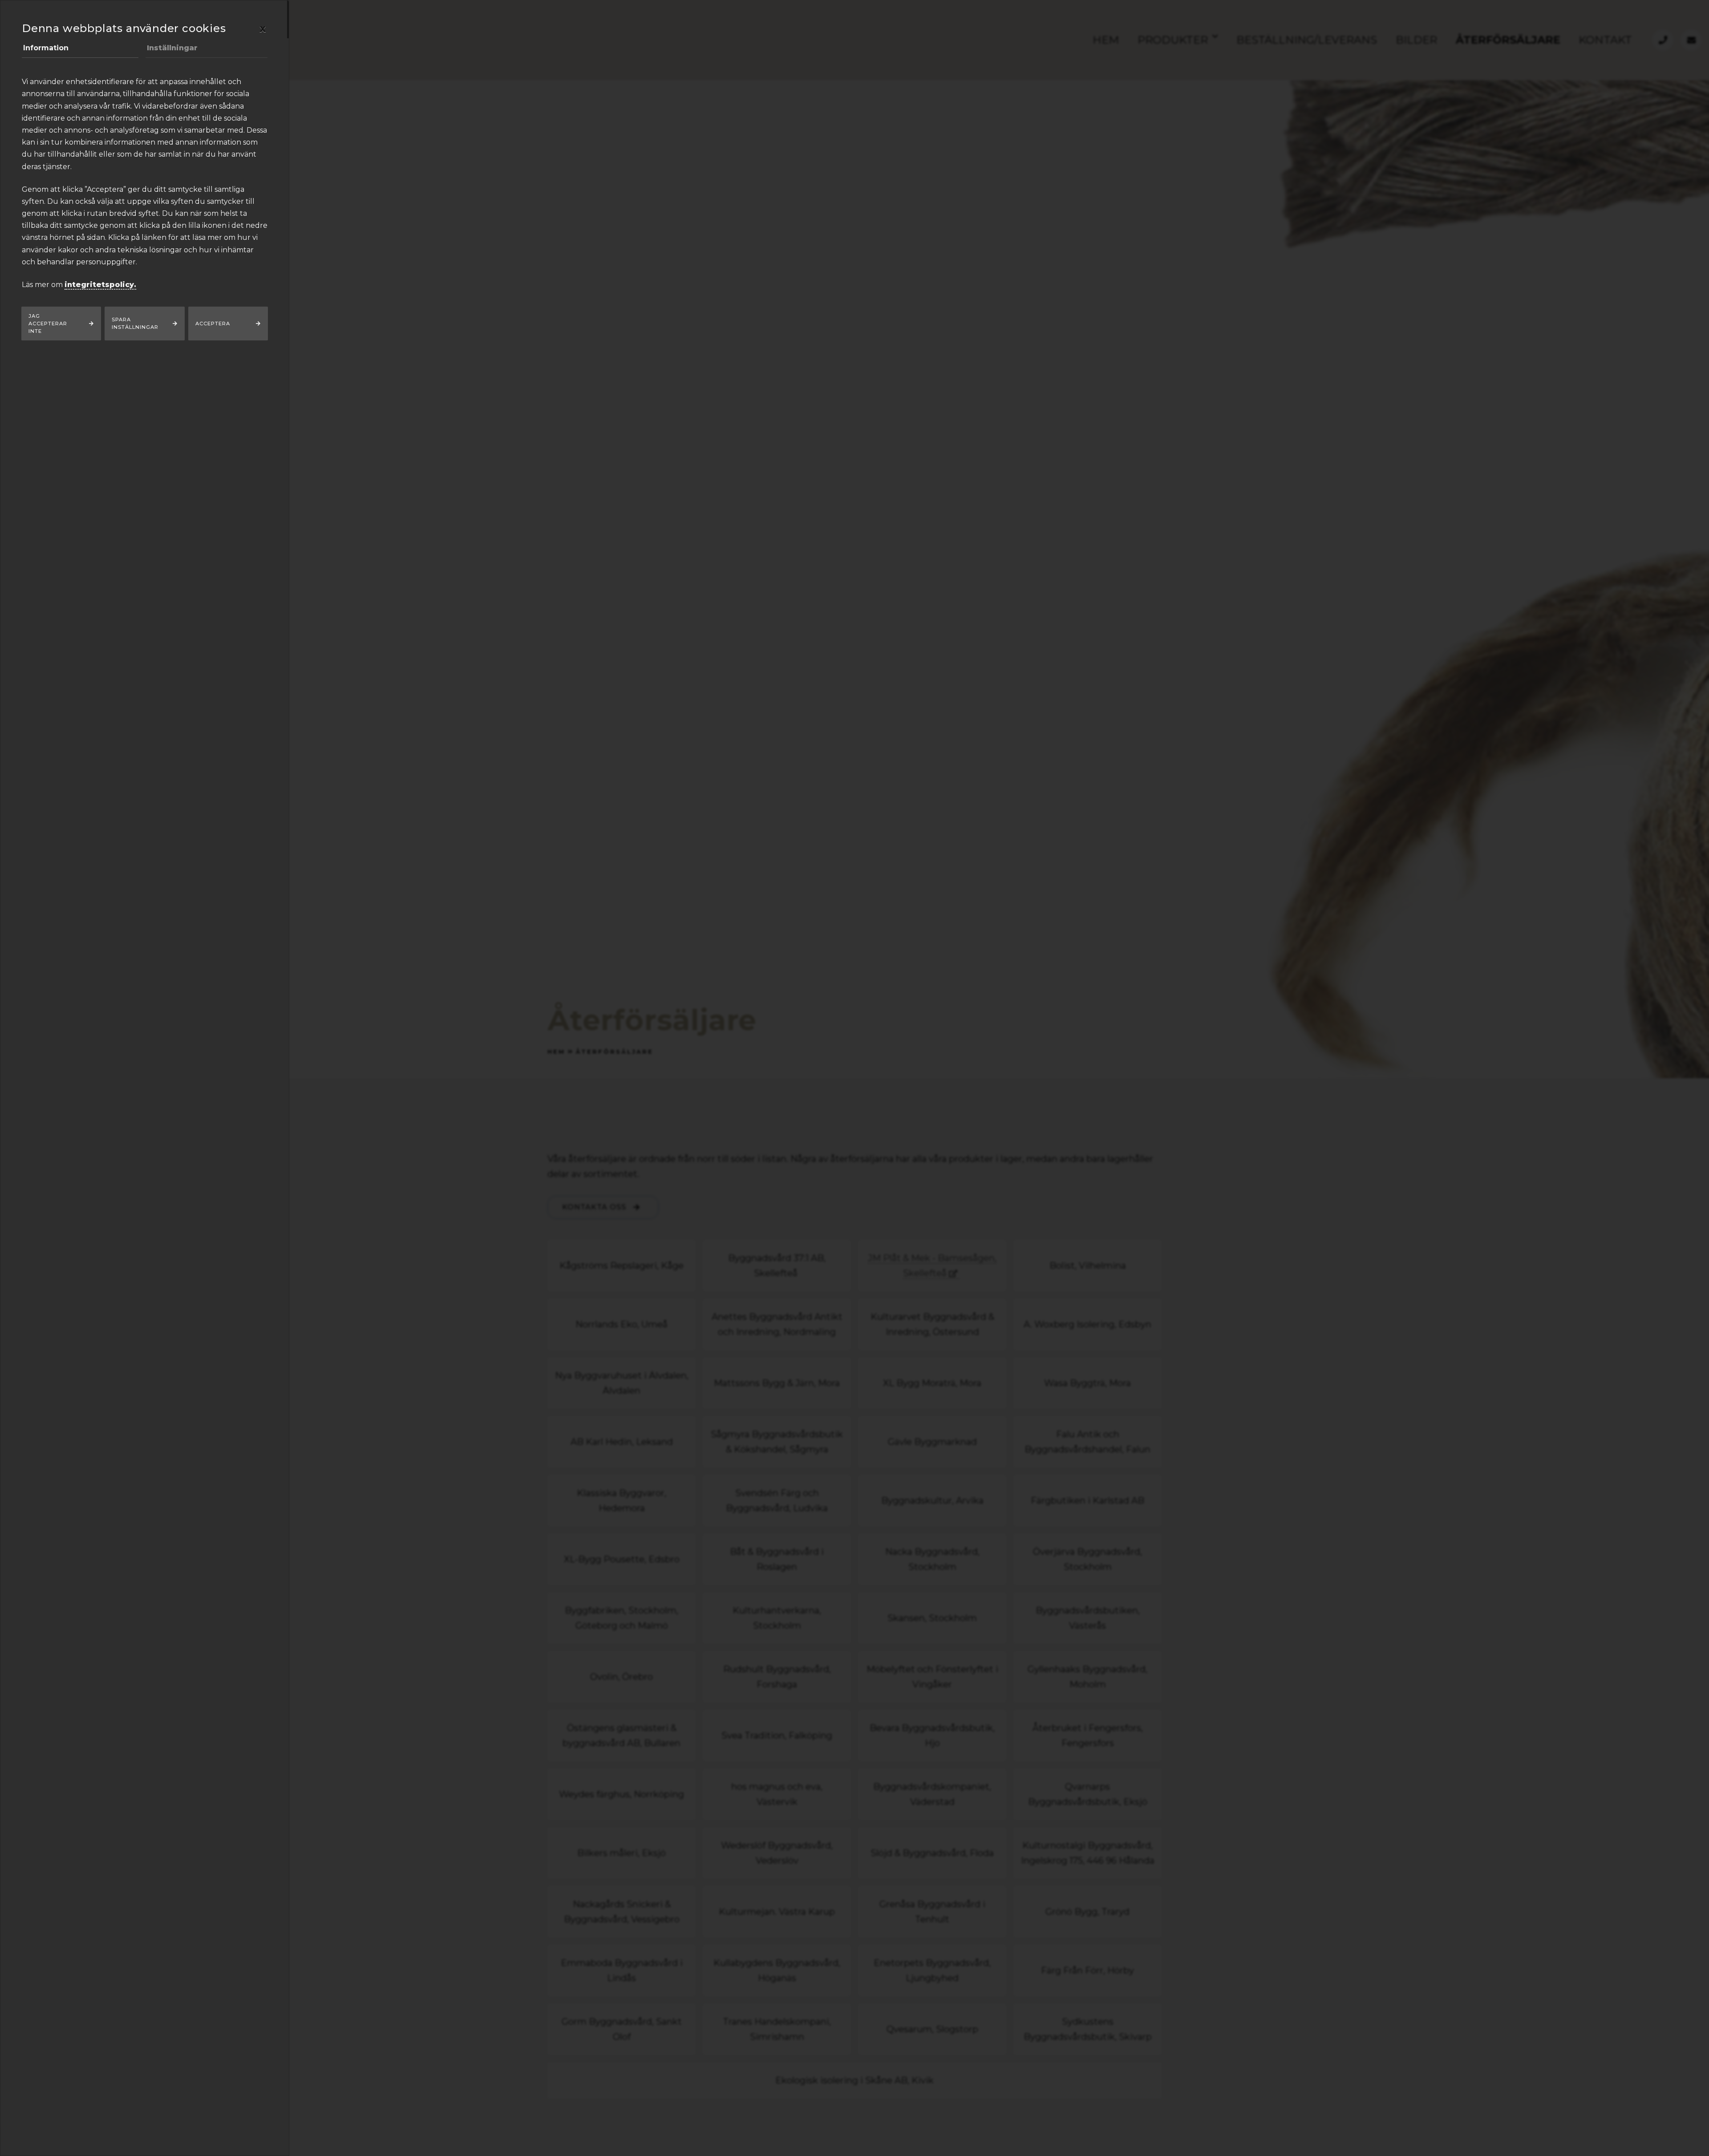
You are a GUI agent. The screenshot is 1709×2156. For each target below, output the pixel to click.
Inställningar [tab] (172, 48)
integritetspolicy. (100, 285)
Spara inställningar (135, 323)
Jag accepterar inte (48, 324)
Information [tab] (46, 48)
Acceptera (213, 324)
